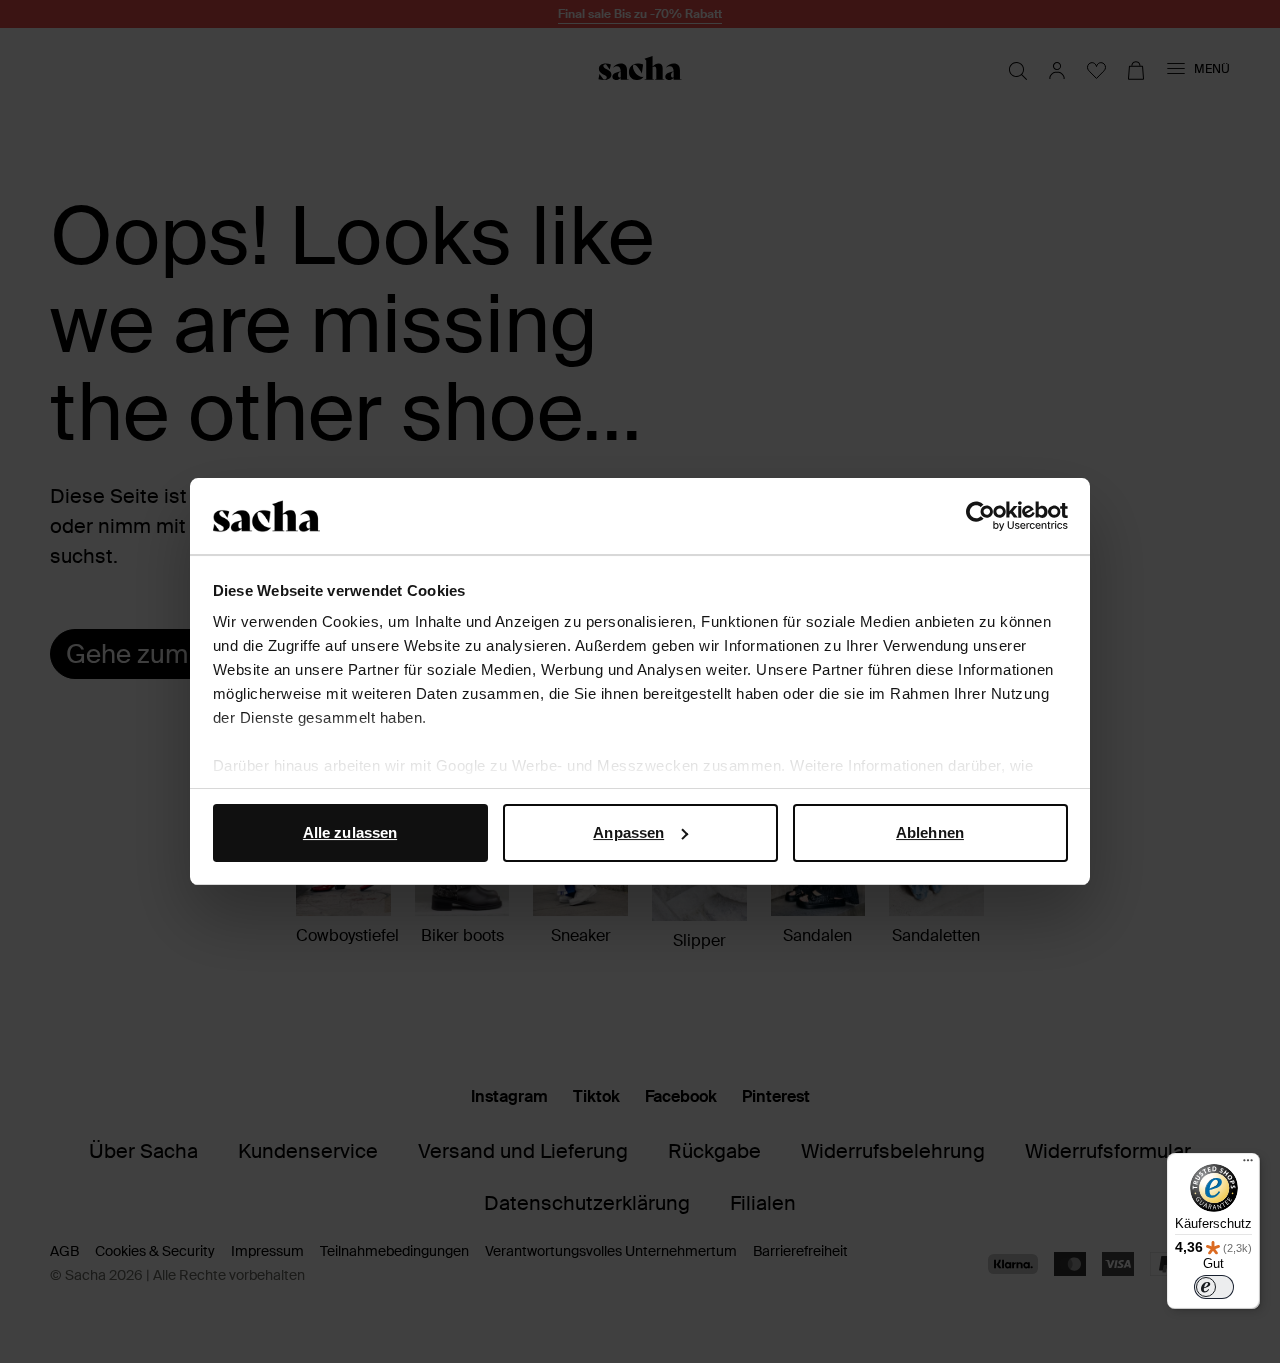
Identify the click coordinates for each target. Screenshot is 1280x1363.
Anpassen (628, 832)
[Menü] (1248, 1165)
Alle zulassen (350, 832)
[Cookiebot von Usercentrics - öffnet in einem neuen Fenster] (980, 516)
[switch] (1214, 1287)
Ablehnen (930, 832)
